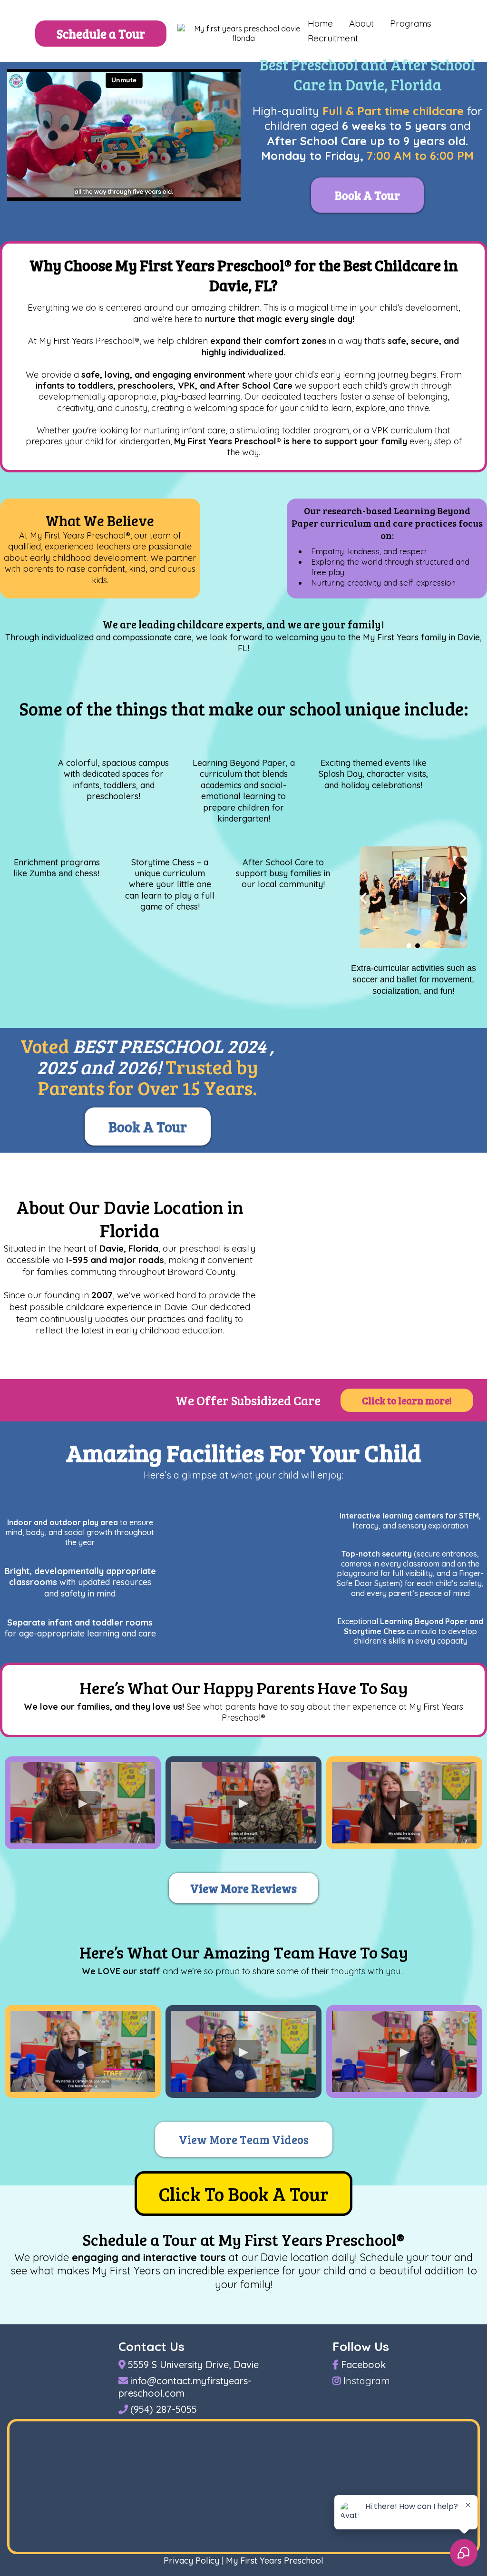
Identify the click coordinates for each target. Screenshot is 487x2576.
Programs (411, 23)
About (361, 23)
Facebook (363, 2365)
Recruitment (333, 38)
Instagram (367, 2381)
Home (320, 23)
